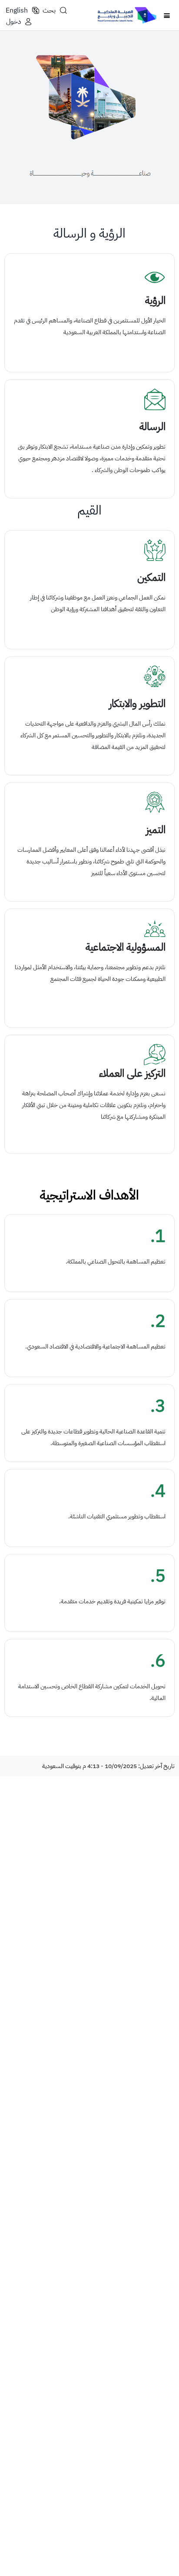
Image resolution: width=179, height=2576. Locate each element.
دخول (13, 22)
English (17, 10)
